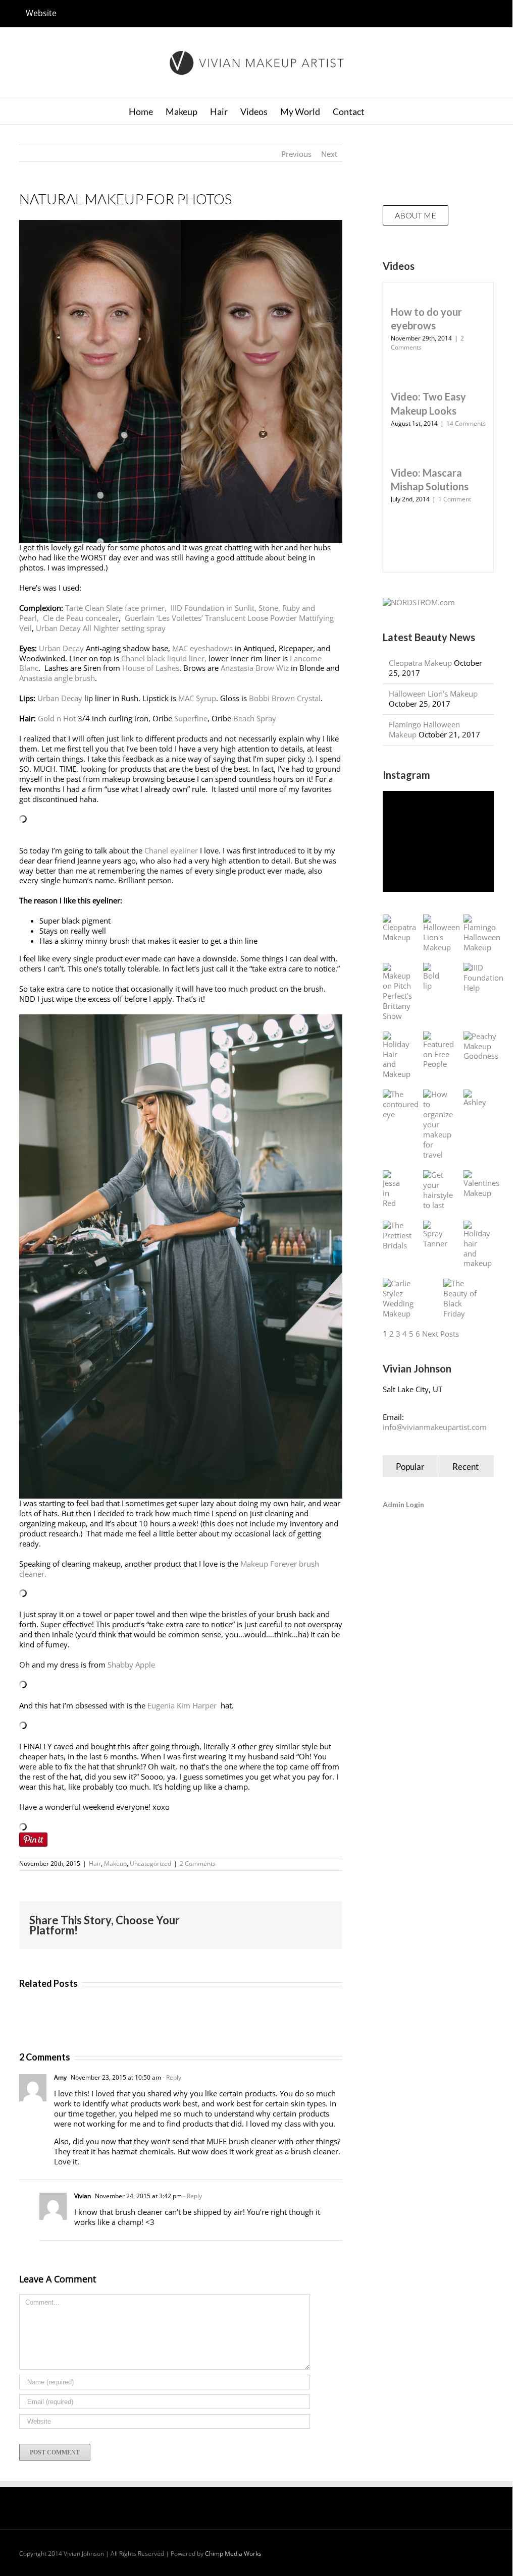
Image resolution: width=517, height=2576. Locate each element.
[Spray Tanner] (435, 1235)
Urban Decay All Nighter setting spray (101, 628)
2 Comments (198, 1864)
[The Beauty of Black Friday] (463, 1299)
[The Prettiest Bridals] (397, 1236)
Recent (466, 1467)
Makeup (115, 1864)
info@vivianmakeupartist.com (435, 1427)
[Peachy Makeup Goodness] (481, 1047)
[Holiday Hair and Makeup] (397, 1056)
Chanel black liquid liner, (165, 658)
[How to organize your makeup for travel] (438, 1125)
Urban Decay (61, 648)
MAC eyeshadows (202, 648)
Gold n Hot (57, 718)
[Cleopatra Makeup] (399, 929)
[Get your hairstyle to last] (438, 1190)
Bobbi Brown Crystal (285, 698)
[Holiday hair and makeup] (478, 1245)
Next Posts (441, 1334)
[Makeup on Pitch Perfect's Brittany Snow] (397, 992)
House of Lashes (150, 668)
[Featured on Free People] (438, 1051)
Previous (296, 154)
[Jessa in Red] (393, 1189)
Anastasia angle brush (57, 678)
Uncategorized (150, 1864)
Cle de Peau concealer (81, 618)
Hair (95, 1864)
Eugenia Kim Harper (183, 1705)
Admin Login (403, 1504)
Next (329, 154)
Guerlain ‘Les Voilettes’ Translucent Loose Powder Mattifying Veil (176, 623)
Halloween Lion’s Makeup (433, 694)
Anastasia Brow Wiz (255, 668)
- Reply (171, 2077)
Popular (410, 1467)
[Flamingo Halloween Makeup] (482, 934)
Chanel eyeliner (171, 850)
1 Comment (455, 499)
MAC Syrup (197, 698)
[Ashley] (475, 1099)
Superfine (191, 718)
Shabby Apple (131, 1665)
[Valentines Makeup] (481, 1184)
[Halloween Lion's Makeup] (442, 934)
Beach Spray (255, 718)
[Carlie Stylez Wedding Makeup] (403, 1299)
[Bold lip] (433, 977)
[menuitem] (41, 14)
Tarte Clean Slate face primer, (117, 608)
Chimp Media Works (233, 2554)
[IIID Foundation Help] (483, 978)
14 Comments (466, 423)
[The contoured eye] (401, 1105)
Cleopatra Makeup (420, 663)
